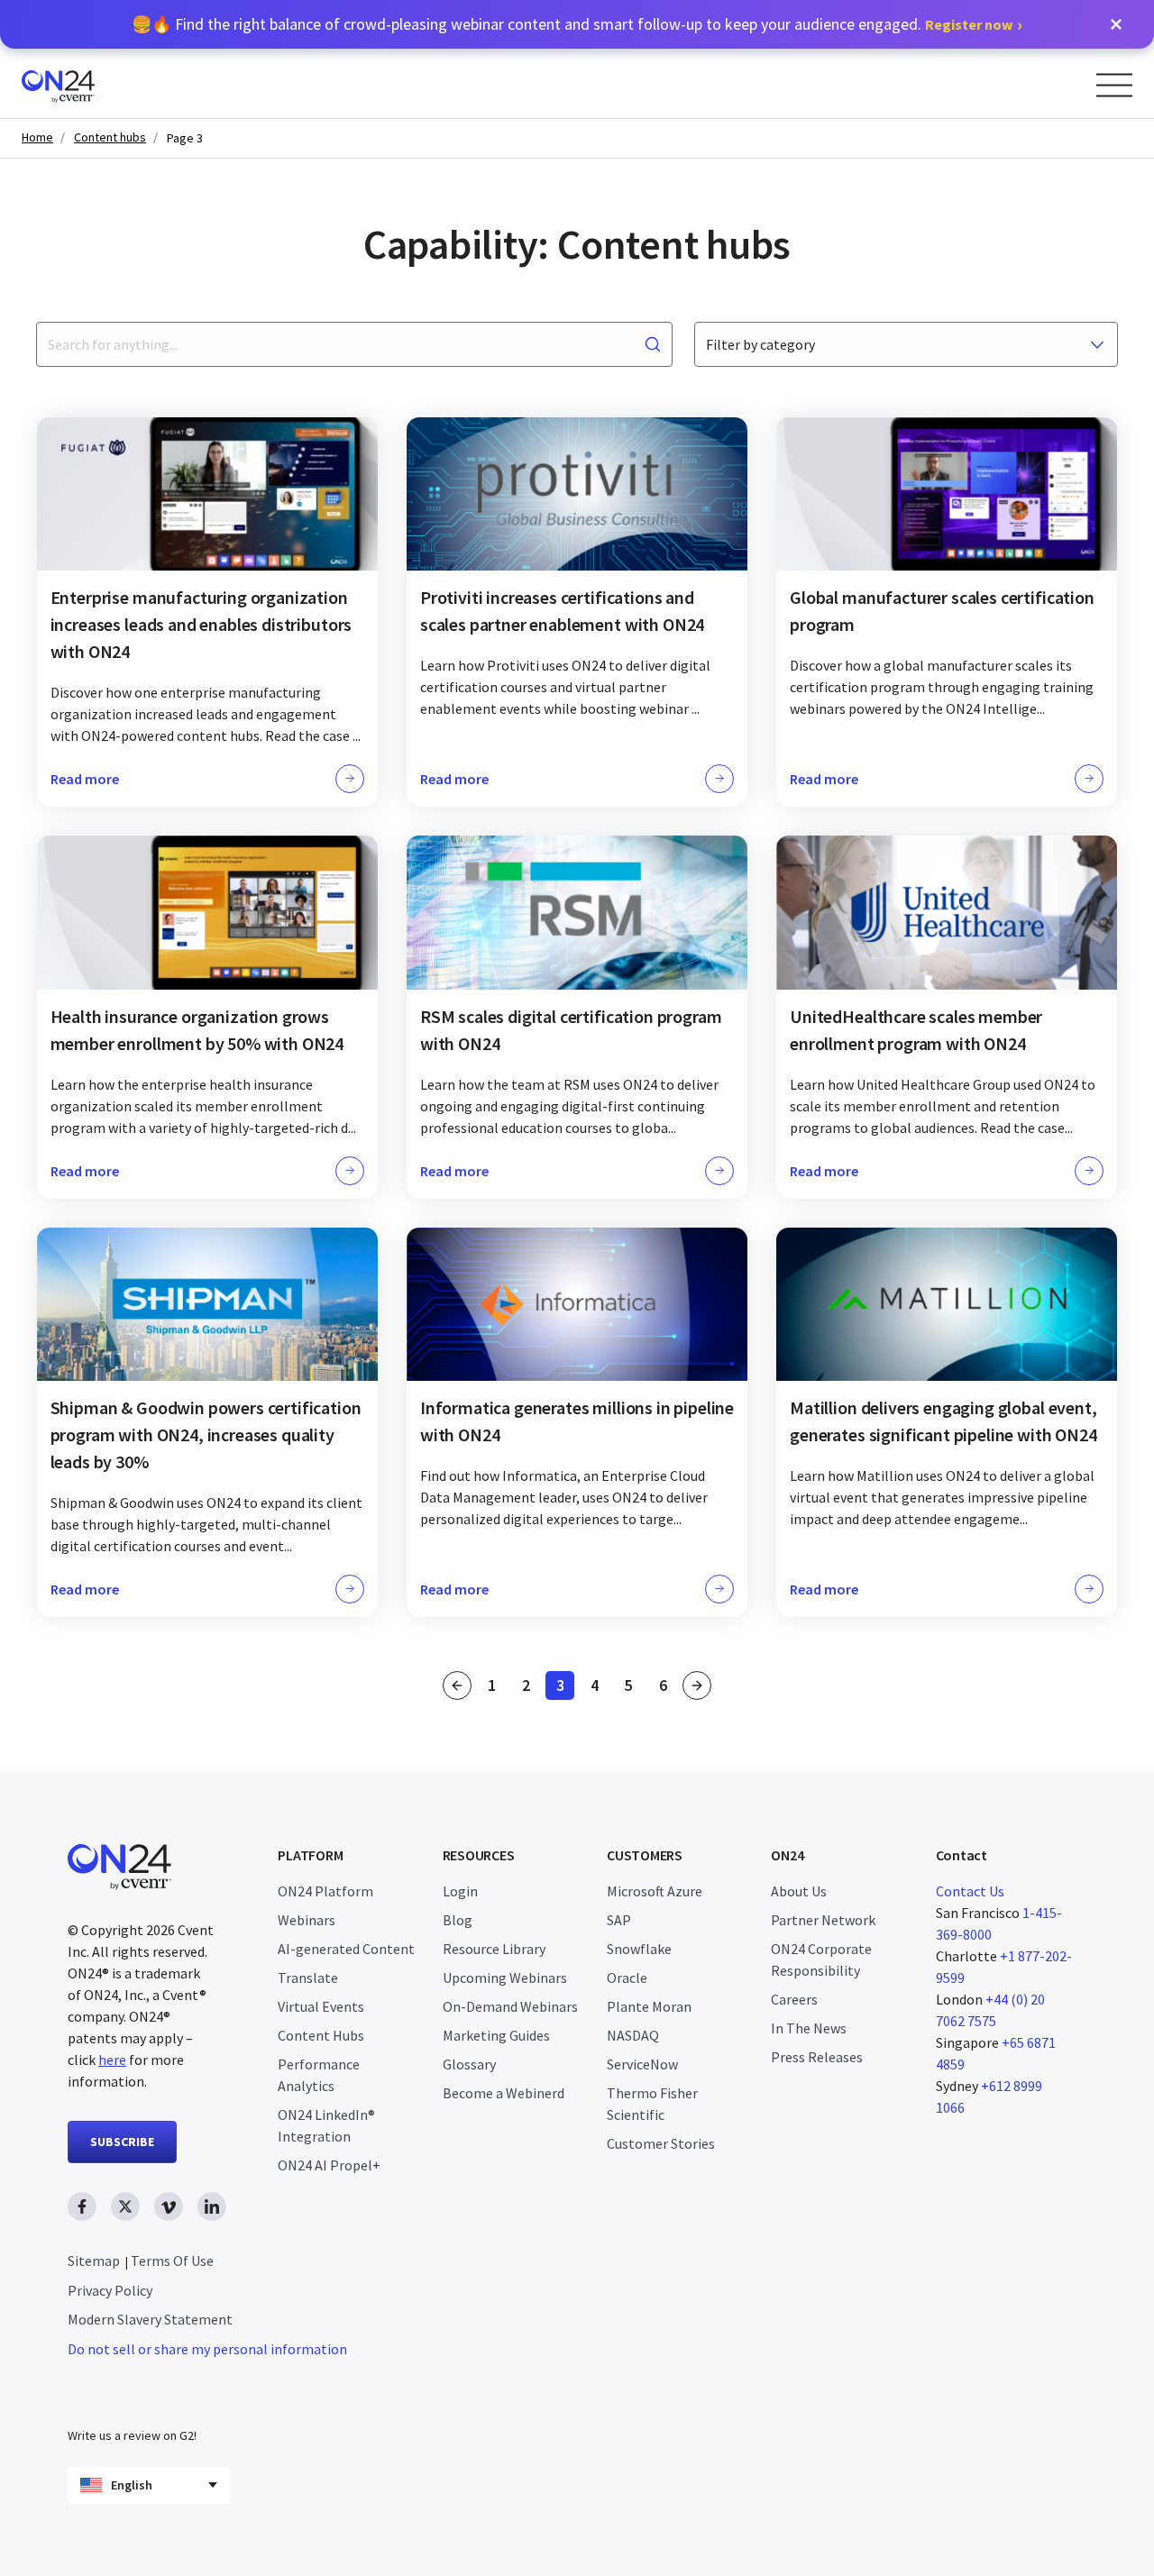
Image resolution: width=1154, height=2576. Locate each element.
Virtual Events (321, 2006)
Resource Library (494, 1949)
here (112, 2060)
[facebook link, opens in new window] (82, 2206)
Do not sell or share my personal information (207, 2349)
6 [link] (668, 1688)
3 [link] (565, 1688)
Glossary (469, 2064)
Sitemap (94, 2261)
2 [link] (531, 1688)
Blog (458, 1920)
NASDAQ (633, 2035)
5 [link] (634, 1688)
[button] (1116, 24)
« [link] (457, 1685)
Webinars (307, 1920)
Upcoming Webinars (505, 1978)
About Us (799, 1891)
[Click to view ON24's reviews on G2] (132, 2399)
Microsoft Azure (655, 1891)
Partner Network (823, 1920)
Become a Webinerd (504, 2093)
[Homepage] (92, 83)
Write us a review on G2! (132, 2435)
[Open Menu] (1114, 85)
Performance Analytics (319, 2075)
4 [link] (600, 1688)
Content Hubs (321, 2035)
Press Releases (817, 2057)
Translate (308, 1978)
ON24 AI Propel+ (329, 2165)
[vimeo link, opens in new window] (169, 2206)
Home (37, 137)
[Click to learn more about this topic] (207, 612)
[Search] (653, 344)
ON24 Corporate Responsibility (821, 1959)
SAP (619, 1920)
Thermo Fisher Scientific (652, 2104)
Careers (794, 1999)
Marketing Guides (496, 2035)
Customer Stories (661, 2143)
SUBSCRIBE (122, 2142)
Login (460, 1891)
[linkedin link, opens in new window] (212, 2206)
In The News (809, 2028)
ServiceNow (642, 2064)
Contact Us (970, 1891)
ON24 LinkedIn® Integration (326, 2125)
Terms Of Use (172, 2261)
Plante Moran (649, 2006)
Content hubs (110, 137)
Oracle (627, 1978)
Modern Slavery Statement (150, 2319)
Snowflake (639, 1949)
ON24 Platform (325, 1891)
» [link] (697, 1685)
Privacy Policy (110, 2290)
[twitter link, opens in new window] (125, 2206)
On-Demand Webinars (510, 2006)
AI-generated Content (346, 1949)
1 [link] (497, 1688)
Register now (969, 24)
